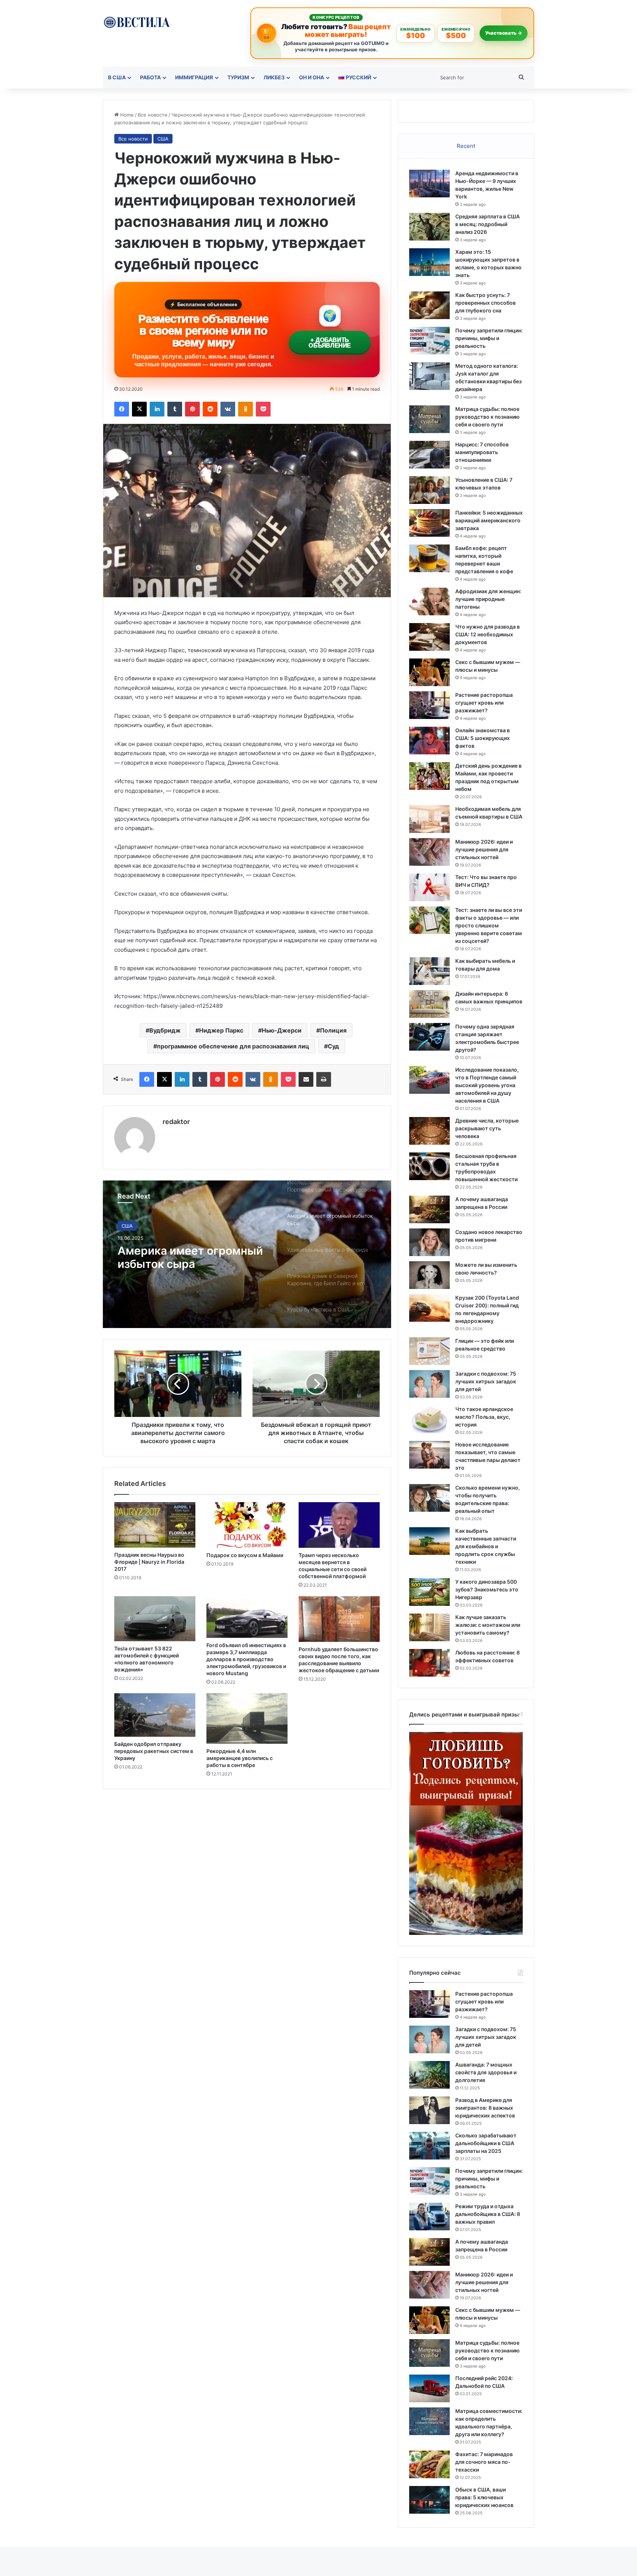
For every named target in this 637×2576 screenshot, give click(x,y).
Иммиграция (194, 77)
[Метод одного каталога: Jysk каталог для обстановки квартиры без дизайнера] (429, 376)
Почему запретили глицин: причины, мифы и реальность (489, 338)
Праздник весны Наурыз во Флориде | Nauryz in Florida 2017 (149, 1562)
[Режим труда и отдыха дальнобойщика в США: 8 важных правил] (429, 2217)
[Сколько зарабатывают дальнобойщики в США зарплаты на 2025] (429, 2146)
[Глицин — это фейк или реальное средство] (429, 1351)
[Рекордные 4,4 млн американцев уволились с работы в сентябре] (247, 1719)
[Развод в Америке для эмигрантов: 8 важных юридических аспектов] (429, 2110)
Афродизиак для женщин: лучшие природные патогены (488, 599)
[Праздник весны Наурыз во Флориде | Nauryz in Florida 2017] (155, 1525)
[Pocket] (263, 409)
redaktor (176, 1122)
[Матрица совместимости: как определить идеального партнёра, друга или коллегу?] (429, 2421)
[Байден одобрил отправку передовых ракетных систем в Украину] (155, 1715)
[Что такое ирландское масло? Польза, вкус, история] (429, 1419)
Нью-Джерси (282, 1030)
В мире (130, 1226)
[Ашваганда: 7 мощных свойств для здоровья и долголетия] (429, 2075)
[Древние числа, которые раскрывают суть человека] (429, 1131)
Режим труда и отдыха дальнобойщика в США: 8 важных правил (488, 2214)
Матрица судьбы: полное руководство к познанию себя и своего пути (488, 417)
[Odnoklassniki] (246, 409)
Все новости (153, 115)
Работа (150, 77)
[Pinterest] (192, 409)
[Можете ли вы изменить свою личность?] (429, 1275)
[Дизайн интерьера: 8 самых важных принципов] (429, 1004)
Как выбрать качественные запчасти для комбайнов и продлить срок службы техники (486, 1546)
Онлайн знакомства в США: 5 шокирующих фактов (483, 738)
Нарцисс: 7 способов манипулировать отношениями (482, 452)
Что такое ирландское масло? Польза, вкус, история (484, 1417)
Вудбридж (165, 1030)
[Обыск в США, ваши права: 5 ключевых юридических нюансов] (429, 2500)
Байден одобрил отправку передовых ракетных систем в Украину (154, 1751)
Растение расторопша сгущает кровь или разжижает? (484, 703)
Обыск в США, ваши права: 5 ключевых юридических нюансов (484, 2497)
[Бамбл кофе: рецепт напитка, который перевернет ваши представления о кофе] (429, 558)
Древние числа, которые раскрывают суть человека (487, 1128)
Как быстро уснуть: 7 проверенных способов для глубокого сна (485, 303)
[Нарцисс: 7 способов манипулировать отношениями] (429, 455)
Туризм (238, 77)
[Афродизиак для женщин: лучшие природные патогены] (429, 601)
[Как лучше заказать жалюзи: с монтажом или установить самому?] (429, 1627)
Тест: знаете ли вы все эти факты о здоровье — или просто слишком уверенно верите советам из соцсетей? (489, 925)
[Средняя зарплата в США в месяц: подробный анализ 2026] (429, 227)
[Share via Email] (306, 1079)
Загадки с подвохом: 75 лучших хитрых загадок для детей (486, 1381)
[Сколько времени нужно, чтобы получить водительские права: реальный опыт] (429, 1498)
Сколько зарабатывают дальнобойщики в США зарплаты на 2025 (486, 2143)
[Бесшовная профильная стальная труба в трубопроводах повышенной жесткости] (429, 1166)
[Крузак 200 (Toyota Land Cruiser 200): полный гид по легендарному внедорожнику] (429, 1308)
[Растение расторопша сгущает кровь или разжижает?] (429, 705)
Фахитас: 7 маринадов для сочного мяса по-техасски (484, 2462)
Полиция (333, 1030)
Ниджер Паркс (221, 1030)
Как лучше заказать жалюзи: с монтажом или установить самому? (488, 1625)
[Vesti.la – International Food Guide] (137, 22)
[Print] (324, 1079)
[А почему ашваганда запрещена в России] (429, 1209)
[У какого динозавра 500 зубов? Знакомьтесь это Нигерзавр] (429, 1592)
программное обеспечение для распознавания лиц (233, 1046)
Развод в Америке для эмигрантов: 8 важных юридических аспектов (485, 2108)
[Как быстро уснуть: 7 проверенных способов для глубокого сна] (429, 305)
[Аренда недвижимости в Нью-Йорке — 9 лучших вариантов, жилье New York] (429, 184)
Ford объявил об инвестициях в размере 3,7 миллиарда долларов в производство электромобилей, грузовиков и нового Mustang (246, 1659)
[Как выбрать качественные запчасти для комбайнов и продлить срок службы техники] (429, 1541)
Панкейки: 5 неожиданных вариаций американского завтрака (489, 520)
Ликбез (274, 77)
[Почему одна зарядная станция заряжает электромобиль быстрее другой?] (429, 1037)
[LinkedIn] (157, 409)
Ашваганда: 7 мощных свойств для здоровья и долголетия (486, 2072)
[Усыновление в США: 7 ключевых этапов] (429, 490)
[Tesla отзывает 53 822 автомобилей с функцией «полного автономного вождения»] (155, 1619)
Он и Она (311, 77)
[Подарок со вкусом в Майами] (247, 1525)
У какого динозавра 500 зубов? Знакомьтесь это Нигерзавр (487, 1589)
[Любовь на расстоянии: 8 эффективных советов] (429, 1663)
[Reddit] (210, 409)
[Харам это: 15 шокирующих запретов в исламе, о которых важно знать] (429, 262)
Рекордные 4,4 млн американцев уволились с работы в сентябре (240, 1758)
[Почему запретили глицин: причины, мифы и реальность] (429, 341)
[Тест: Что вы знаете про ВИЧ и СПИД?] (429, 887)
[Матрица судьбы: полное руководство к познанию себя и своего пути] (429, 419)
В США (117, 77)
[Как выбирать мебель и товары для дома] (429, 971)
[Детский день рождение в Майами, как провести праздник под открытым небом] (429, 776)
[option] (247, 1254)
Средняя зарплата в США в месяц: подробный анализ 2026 (488, 224)
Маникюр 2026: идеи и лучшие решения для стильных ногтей (484, 849)
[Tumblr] (175, 409)
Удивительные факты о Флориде (182, 1257)
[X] (139, 409)
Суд (333, 1046)
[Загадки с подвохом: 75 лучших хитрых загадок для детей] (429, 1384)
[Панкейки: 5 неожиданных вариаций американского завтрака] (429, 523)
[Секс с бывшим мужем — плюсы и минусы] (429, 672)
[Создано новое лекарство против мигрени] (429, 1242)
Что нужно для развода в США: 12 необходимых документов (488, 634)
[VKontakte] (228, 409)
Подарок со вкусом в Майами (245, 1555)
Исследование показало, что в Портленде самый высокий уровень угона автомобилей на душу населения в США (487, 1085)
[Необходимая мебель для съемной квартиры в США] (429, 819)
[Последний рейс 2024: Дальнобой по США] (429, 2388)
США (163, 139)
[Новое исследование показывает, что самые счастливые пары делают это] (429, 1455)
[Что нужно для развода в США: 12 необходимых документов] (429, 637)
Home (126, 115)
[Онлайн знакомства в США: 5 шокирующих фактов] (429, 741)
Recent (466, 146)
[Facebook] (122, 409)
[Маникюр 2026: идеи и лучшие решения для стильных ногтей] (429, 852)
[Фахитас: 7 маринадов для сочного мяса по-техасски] (429, 2464)
